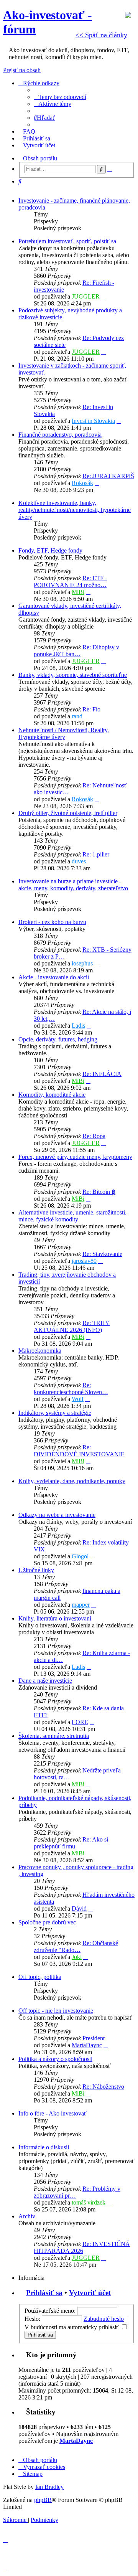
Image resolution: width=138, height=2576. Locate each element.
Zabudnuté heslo (104, 2319)
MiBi (78, 592)
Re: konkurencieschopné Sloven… (71, 1389)
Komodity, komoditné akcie (52, 1095)
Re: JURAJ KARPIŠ (108, 476)
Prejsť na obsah (22, 70)
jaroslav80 (84, 1261)
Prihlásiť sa (44, 2293)
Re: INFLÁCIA (102, 1074)
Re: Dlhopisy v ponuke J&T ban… (76, 651)
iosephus (82, 963)
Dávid (79, 1908)
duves (79, 861)
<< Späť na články (101, 35)
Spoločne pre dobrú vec (47, 1922)
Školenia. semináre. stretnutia (54, 1736)
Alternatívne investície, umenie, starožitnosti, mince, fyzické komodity (72, 1216)
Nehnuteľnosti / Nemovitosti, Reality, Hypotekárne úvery (64, 734)
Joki (77, 1957)
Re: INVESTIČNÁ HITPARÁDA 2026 (82, 2247)
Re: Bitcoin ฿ (99, 1192)
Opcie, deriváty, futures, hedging (58, 1039)
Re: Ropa (94, 1136)
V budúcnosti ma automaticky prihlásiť (72, 2327)
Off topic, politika (40, 1977)
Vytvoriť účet (90, 2293)
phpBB (43, 2500)
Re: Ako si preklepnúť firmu (71, 1843)
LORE (80, 1722)
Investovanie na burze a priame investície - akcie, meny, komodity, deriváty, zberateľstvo (73, 885)
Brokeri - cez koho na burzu (52, 922)
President (94, 2038)
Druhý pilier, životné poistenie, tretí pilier (68, 813)
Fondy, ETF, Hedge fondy (50, 550)
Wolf (78, 1399)
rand (77, 716)
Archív (27, 2216)
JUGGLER (86, 296)
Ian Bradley (49, 2487)
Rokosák (82, 483)
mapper (81, 1605)
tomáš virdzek (89, 2202)
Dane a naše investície (45, 1681)
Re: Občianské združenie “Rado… (76, 1946)
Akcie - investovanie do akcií (54, 977)
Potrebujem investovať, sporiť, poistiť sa (67, 241)
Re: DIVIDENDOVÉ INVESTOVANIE (79, 1451)
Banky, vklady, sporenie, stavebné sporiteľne (73, 675)
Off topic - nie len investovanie (56, 2011)
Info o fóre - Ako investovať (53, 2113)
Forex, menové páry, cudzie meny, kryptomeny (75, 1157)
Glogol (80, 1556)
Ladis (78, 1026)
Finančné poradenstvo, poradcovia (60, 435)
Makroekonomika (40, 1351)
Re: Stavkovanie (102, 1254)
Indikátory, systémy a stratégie (55, 1413)
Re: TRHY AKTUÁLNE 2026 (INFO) (72, 1326)
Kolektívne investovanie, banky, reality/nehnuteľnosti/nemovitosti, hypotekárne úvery (75, 510)
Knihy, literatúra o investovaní (55, 1618)
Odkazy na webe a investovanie (57, 1515)
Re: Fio (91, 709)
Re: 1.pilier (96, 854)
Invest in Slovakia (93, 421)
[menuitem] (60, 97)
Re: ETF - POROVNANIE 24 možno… (70, 582)
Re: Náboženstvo (103, 2087)
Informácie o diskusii (44, 2147)
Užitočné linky (36, 1570)
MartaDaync (87, 2045)
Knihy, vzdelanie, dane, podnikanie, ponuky (72, 1481)
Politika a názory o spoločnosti (55, 2059)
